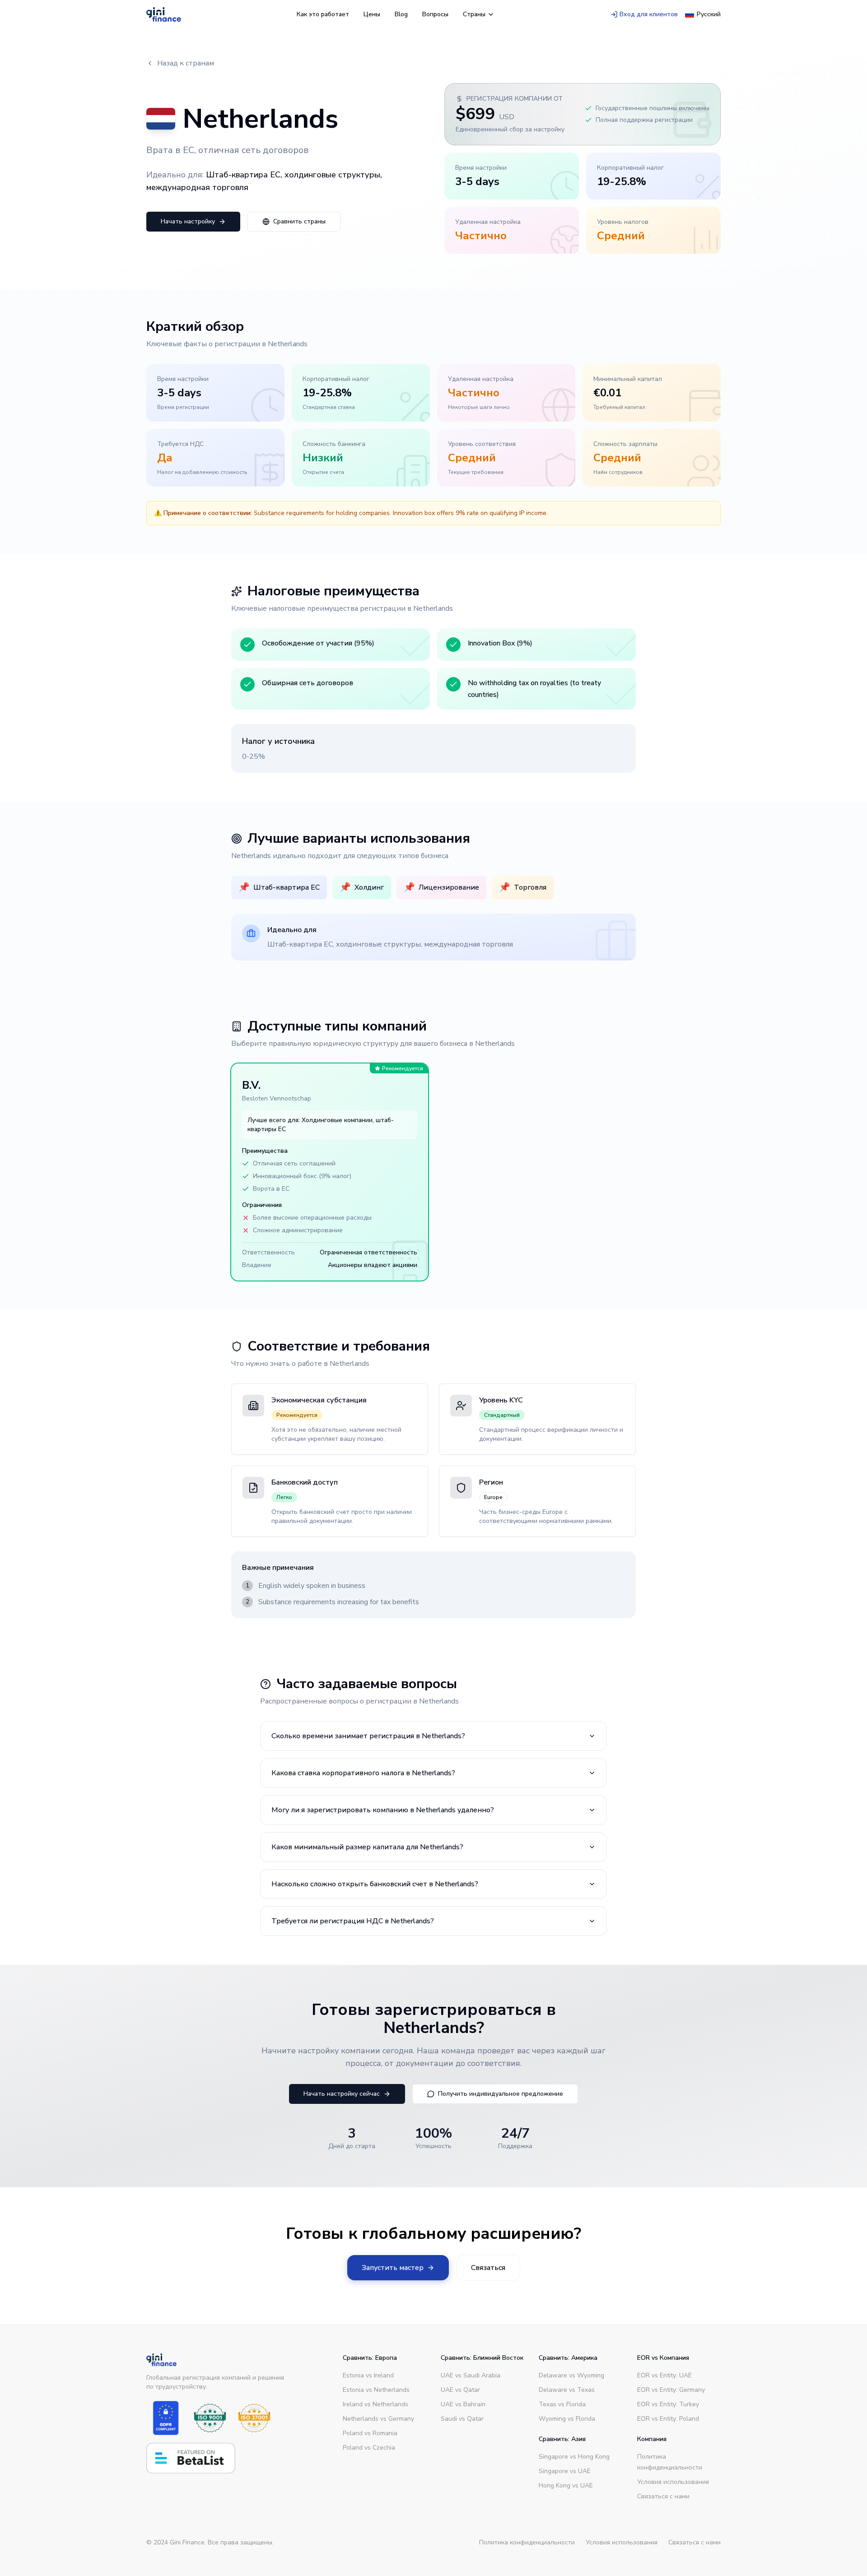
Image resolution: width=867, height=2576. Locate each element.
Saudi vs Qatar (462, 2419)
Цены (372, 14)
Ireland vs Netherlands (375, 2404)
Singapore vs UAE (565, 2471)
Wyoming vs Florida (567, 2419)
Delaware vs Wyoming (571, 2375)
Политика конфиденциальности (527, 2542)
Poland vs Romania (370, 2433)
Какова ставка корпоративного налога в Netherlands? (363, 1773)
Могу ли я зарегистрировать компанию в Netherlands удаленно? (383, 1810)
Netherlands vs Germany (378, 2419)
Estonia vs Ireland (368, 2375)
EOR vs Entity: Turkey (668, 2404)
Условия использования (673, 2482)
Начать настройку (188, 221)
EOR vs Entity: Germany (671, 2390)
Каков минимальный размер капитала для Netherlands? (367, 1847)
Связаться (488, 2268)
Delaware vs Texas (567, 2390)
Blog (401, 14)
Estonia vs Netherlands (376, 2390)
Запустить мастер (393, 2268)
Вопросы (435, 14)
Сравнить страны (299, 221)
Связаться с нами (663, 2496)
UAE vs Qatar (460, 2390)
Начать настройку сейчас (342, 2094)
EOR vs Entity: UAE (664, 2375)
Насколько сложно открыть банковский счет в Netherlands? (375, 1884)
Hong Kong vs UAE (566, 2485)
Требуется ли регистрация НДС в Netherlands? (353, 1921)
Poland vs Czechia (369, 2448)
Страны (474, 14)
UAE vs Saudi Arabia (471, 2375)
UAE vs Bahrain (463, 2404)
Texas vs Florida (562, 2404)
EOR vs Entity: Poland (668, 2419)
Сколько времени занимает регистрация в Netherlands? (368, 1736)
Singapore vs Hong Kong (574, 2457)
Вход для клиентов (649, 14)
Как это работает (323, 14)
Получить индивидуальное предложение (501, 2094)
